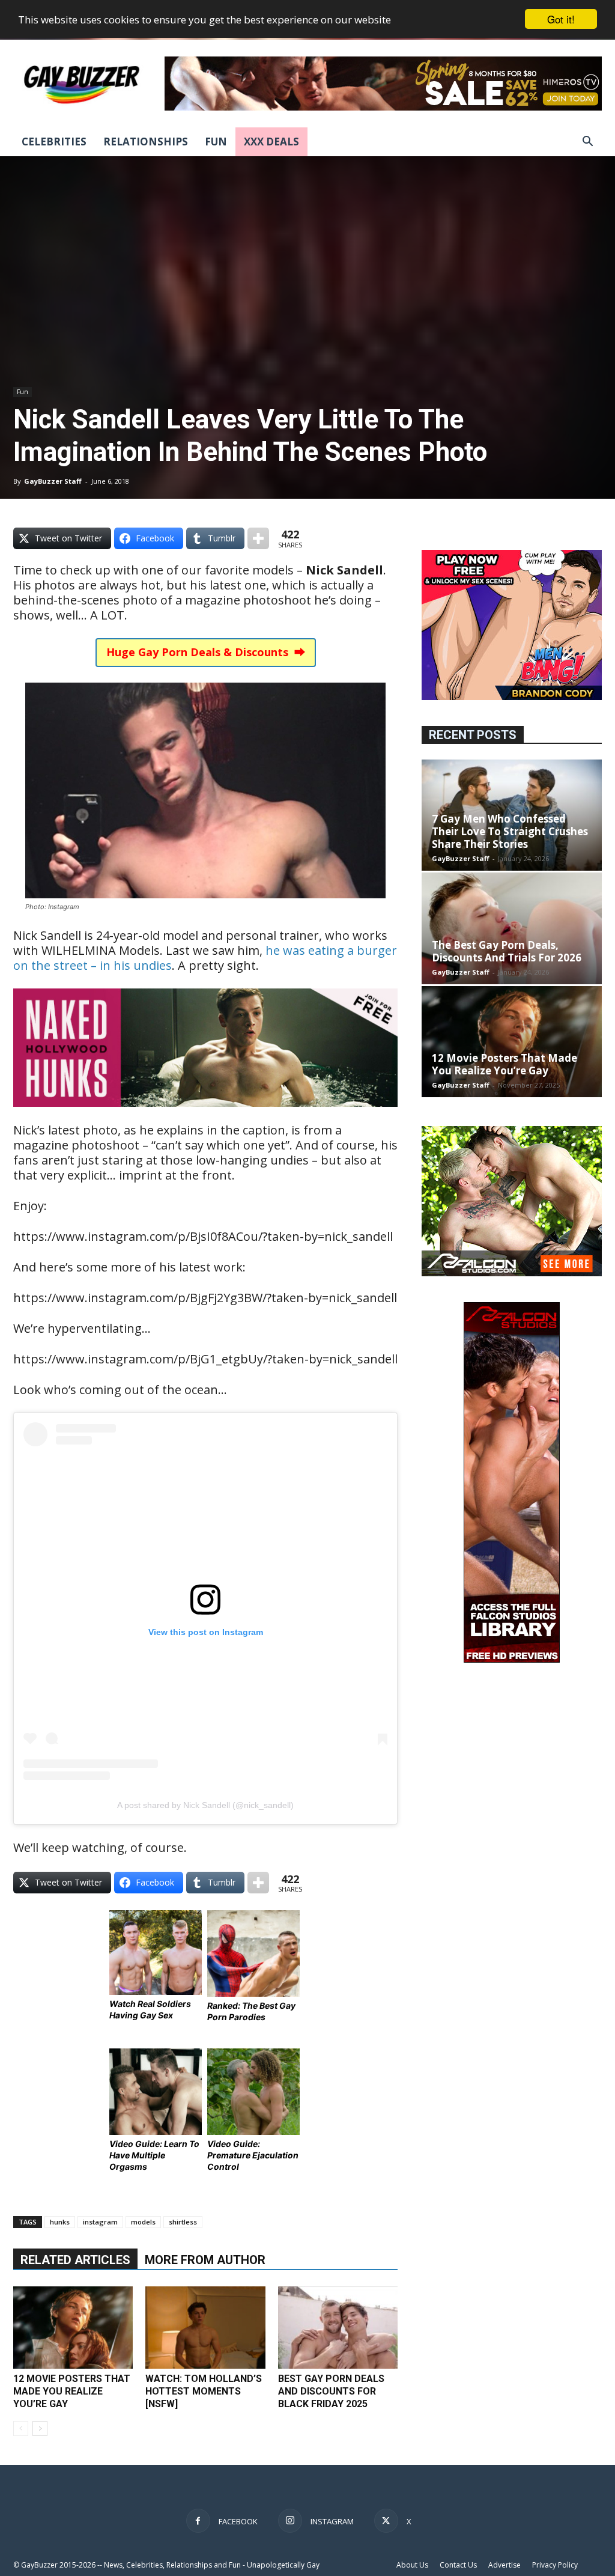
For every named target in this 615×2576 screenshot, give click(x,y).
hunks (60, 2222)
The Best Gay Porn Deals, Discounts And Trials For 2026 (507, 951)
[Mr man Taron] (205, 1115)
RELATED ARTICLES (75, 2260)
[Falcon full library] (512, 1659)
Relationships (146, 142)
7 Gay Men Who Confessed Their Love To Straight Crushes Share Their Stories (510, 831)
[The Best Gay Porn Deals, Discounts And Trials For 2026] (512, 928)
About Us (412, 2565)
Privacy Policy (555, 2565)
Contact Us (458, 2565)
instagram (100, 2222)
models (143, 2222)
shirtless (183, 2222)
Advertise (504, 2565)
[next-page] (40, 2428)
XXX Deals (271, 142)
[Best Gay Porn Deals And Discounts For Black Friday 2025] (338, 2328)
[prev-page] (21, 2428)
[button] (587, 143)
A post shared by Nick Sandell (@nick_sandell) (205, 1805)
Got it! (561, 19)
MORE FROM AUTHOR (205, 2260)
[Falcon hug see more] (512, 1273)
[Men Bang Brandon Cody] (512, 697)
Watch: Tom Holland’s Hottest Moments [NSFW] (204, 2391)
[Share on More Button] (258, 538)
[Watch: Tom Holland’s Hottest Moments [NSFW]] (205, 2328)
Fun (216, 142)
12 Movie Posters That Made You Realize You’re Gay (72, 2391)
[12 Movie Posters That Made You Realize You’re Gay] (73, 2328)
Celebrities (54, 142)
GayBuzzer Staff (53, 481)
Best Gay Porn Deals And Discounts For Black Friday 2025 (331, 2391)
